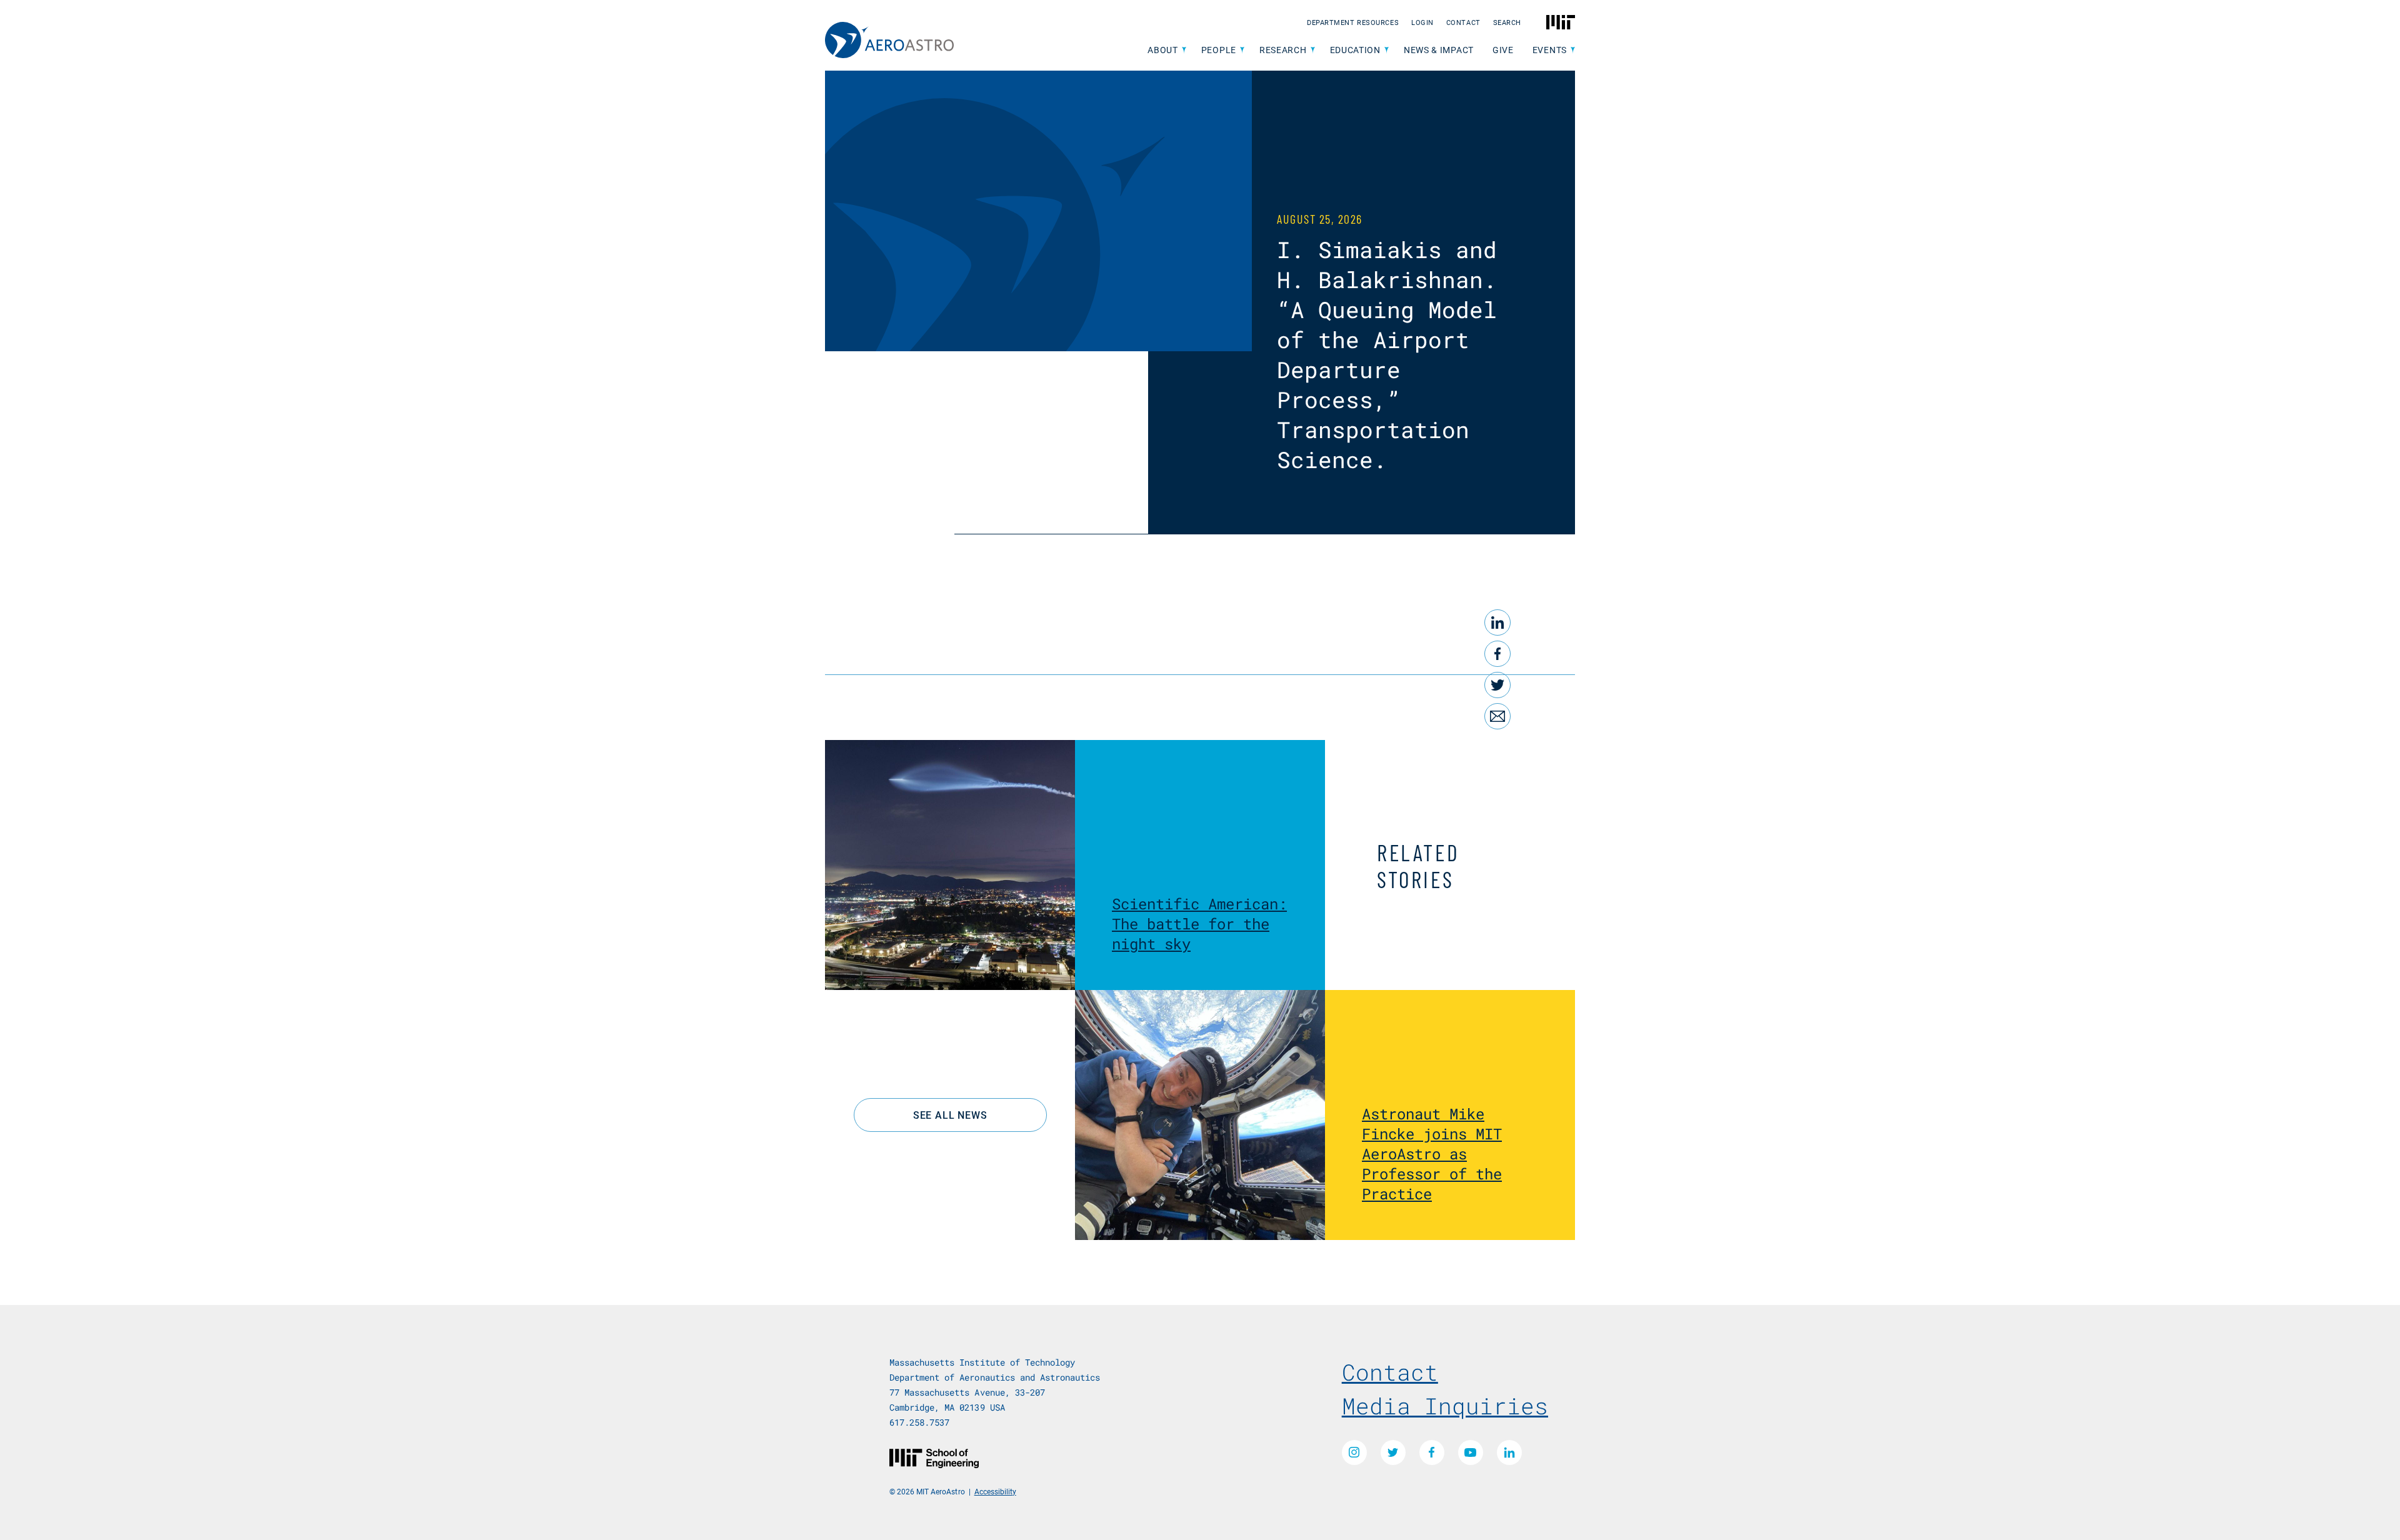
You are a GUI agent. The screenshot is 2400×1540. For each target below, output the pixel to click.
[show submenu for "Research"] (1313, 50)
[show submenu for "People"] (1242, 50)
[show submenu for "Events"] (1573, 50)
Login (1422, 22)
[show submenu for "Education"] (1387, 50)
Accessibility (995, 1491)
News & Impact (1439, 50)
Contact (1463, 22)
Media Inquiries (1445, 1406)
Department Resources (1353, 22)
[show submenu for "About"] (1184, 50)
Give (1503, 50)
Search (1507, 22)
